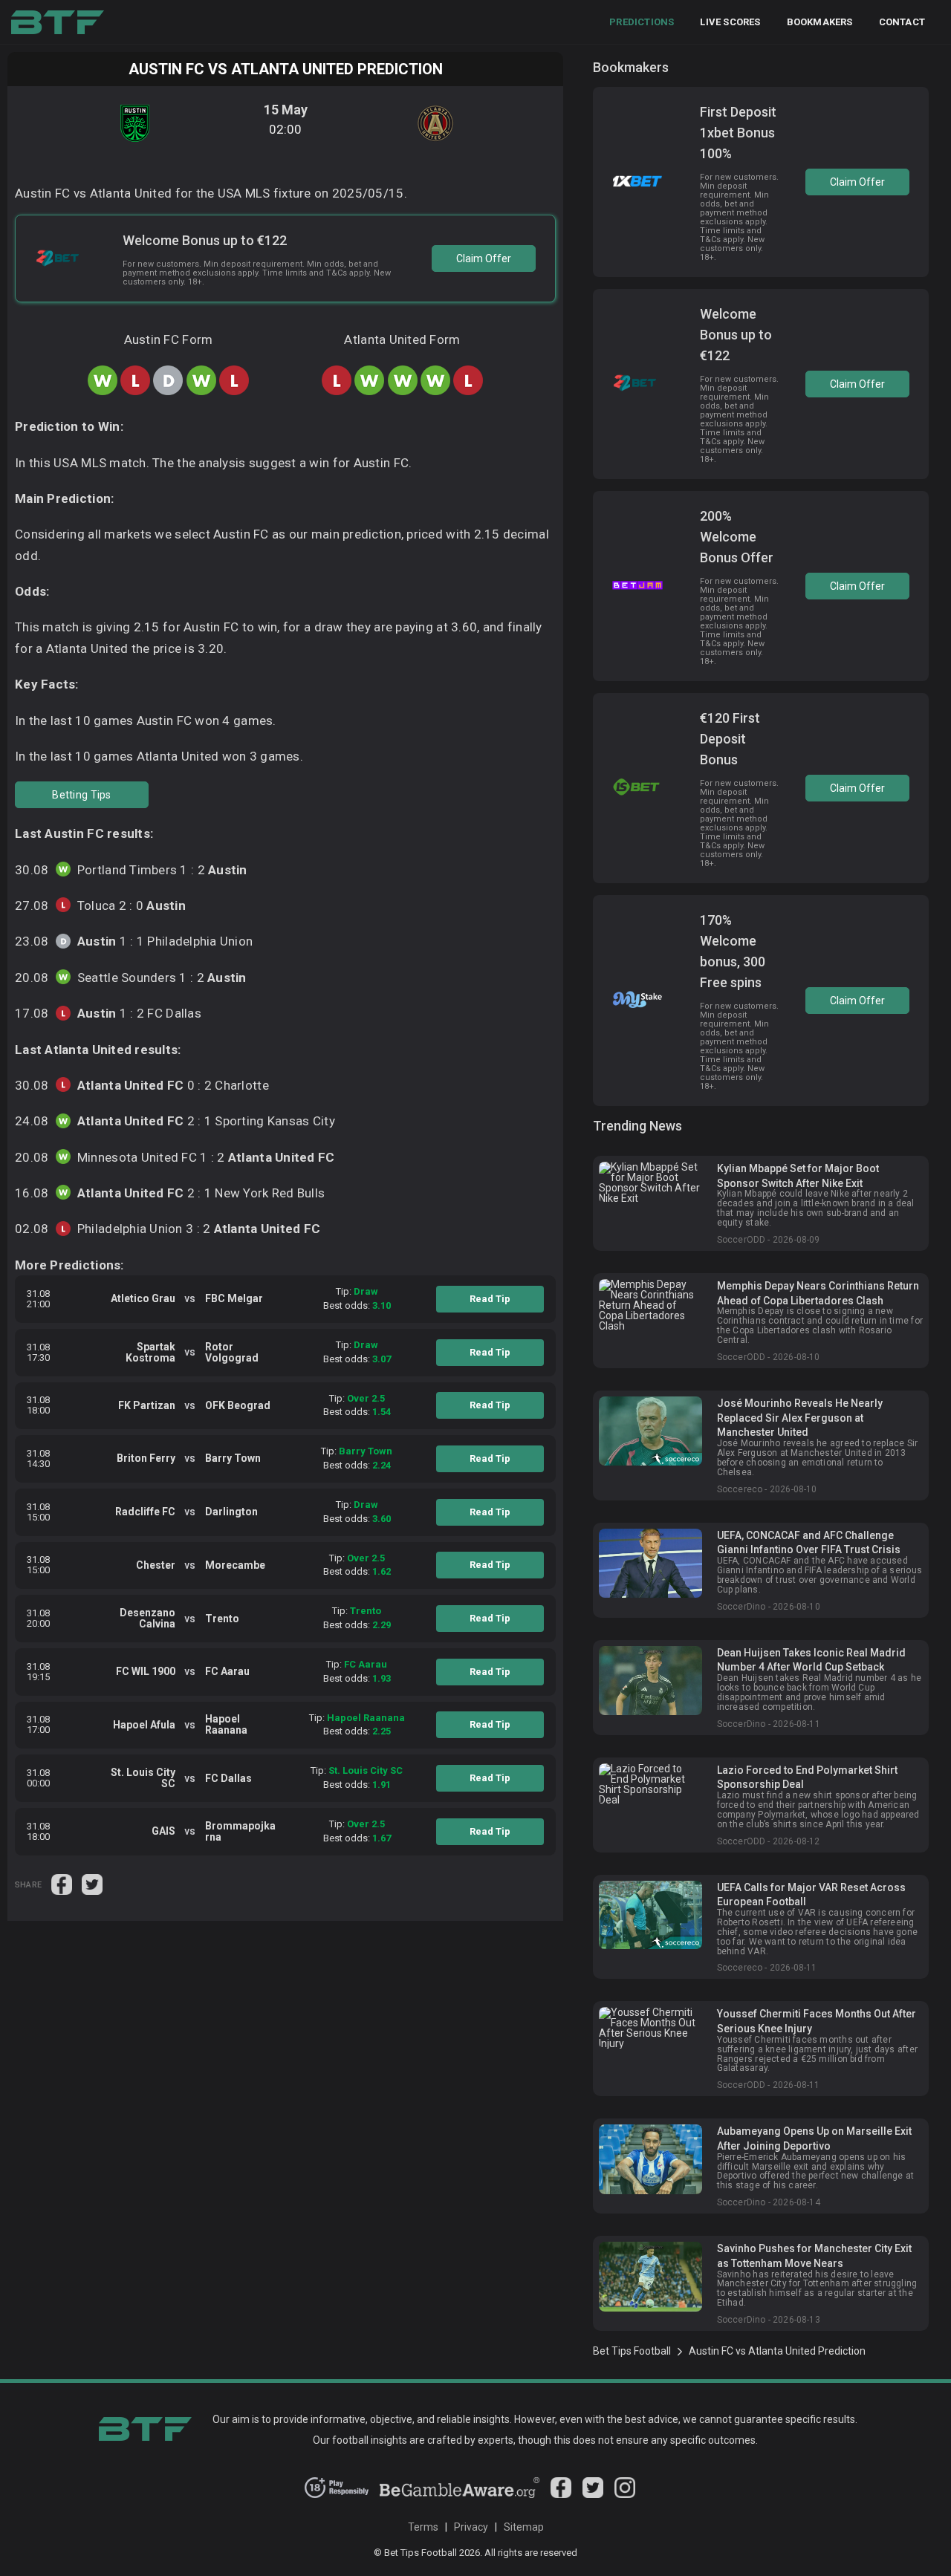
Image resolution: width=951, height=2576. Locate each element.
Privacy (471, 2527)
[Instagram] (625, 2494)
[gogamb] (460, 2494)
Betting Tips (81, 795)
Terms (423, 2527)
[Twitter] (593, 2494)
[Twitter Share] (92, 1883)
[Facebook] (561, 2494)
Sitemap (524, 2527)
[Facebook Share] (63, 1883)
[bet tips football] (58, 22)
